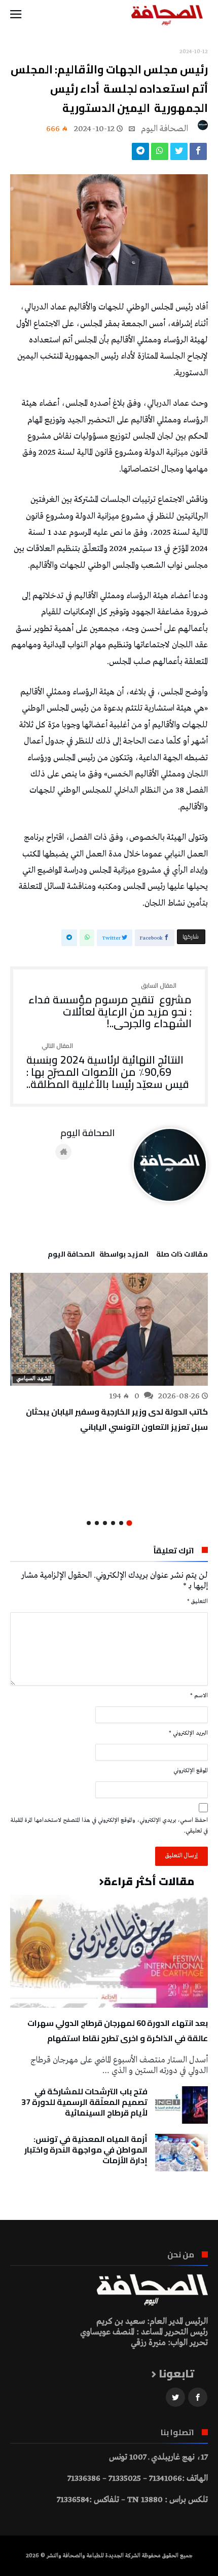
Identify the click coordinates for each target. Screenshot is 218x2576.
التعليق (197, 1602)
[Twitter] (175, 2397)
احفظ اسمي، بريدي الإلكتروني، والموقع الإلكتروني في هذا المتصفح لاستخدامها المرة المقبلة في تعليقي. (109, 1826)
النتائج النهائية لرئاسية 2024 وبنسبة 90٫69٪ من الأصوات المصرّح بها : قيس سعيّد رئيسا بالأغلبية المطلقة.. (108, 1066)
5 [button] (97, 1523)
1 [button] (129, 1523)
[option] (109, 1354)
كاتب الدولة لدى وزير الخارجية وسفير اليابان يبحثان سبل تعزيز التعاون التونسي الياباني (117, 1419)
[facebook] (198, 154)
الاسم (199, 1696)
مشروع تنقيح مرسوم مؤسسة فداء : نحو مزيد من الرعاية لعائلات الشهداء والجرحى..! (110, 1006)
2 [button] (121, 1523)
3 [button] (113, 1523)
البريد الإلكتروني (188, 1733)
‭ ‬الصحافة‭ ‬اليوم (166, 129)
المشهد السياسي (34, 1379)
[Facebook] (198, 2397)
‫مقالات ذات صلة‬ (182, 1256)
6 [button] (89, 1523)
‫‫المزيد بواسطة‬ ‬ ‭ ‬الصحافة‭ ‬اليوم (98, 1256)
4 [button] (105, 1523)
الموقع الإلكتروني (191, 1771)
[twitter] (179, 154)
